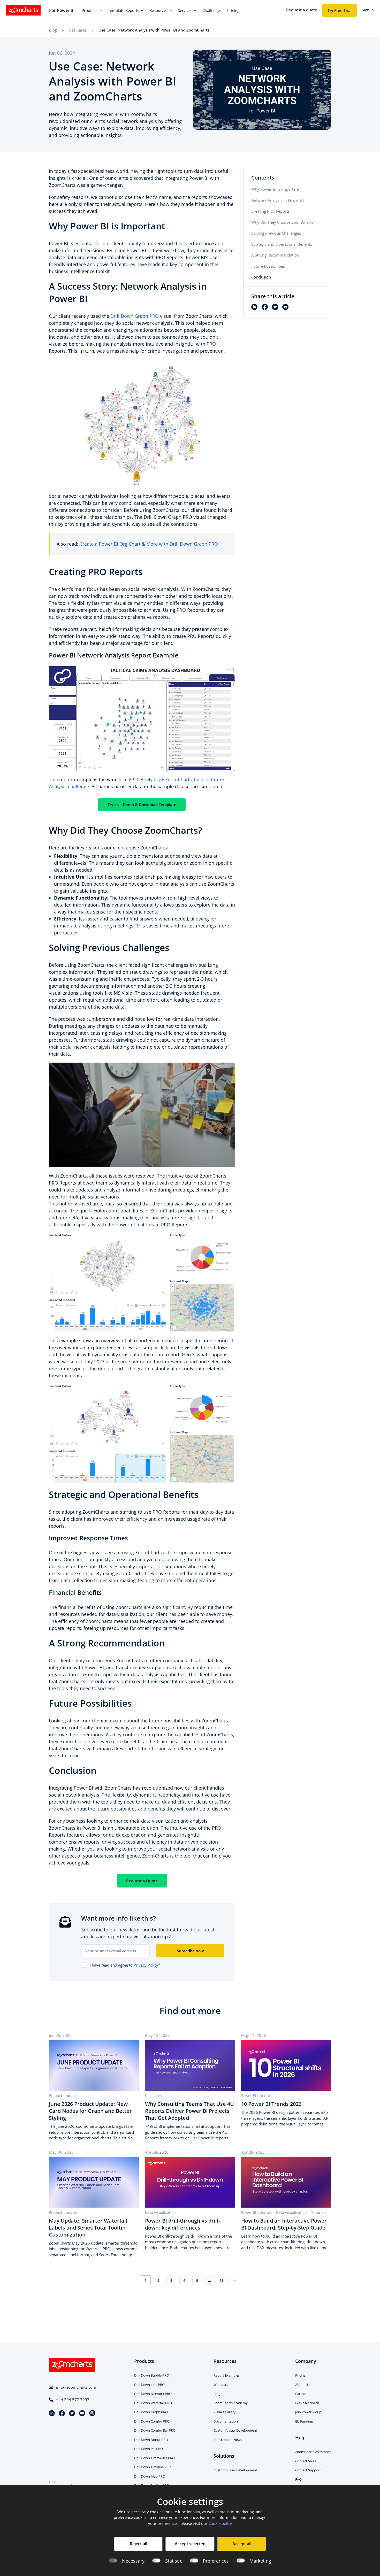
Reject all (138, 2544)
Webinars (221, 2385)
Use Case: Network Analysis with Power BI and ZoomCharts (154, 30)
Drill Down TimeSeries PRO (154, 2458)
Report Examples (227, 2375)
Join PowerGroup (308, 2412)
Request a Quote (142, 1881)
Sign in (368, 10)
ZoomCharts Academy (231, 2403)
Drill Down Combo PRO (152, 2421)
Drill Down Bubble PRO (152, 2375)
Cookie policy (220, 2523)
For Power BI (62, 10)
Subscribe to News (228, 2440)
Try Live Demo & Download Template (142, 804)
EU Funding (304, 2421)
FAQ (298, 2479)
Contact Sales (306, 2461)
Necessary (133, 2561)
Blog (53, 30)
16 (222, 2280)
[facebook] (267, 307)
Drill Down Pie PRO (149, 2449)
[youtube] (84, 2414)
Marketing (260, 2561)
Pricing (300, 2375)
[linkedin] (256, 307)
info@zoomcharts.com (76, 2387)
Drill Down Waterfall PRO (153, 2403)
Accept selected (190, 2544)
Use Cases (78, 30)
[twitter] (277, 307)
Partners (302, 2394)
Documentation (226, 2421)
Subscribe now (190, 1951)
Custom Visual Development (235, 2430)
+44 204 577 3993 (73, 2400)
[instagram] (92, 2414)
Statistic (174, 2561)
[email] (287, 307)
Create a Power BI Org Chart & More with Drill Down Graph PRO (149, 544)
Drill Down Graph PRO (135, 316)
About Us (302, 2385)
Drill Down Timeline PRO (153, 2467)
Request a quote (302, 10)
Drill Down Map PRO (150, 2476)
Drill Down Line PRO (149, 2385)
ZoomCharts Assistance (313, 2452)
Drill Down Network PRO (153, 2394)
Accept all (242, 2544)
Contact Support (308, 2470)
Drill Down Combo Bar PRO (155, 2430)
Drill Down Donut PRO (151, 2440)
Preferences (216, 2561)
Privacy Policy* (147, 1965)
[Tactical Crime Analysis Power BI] (142, 718)
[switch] (156, 2561)
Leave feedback (307, 2403)
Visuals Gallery (225, 2412)
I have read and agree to (125, 1965)
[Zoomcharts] (23, 10)
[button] (92, 10)
